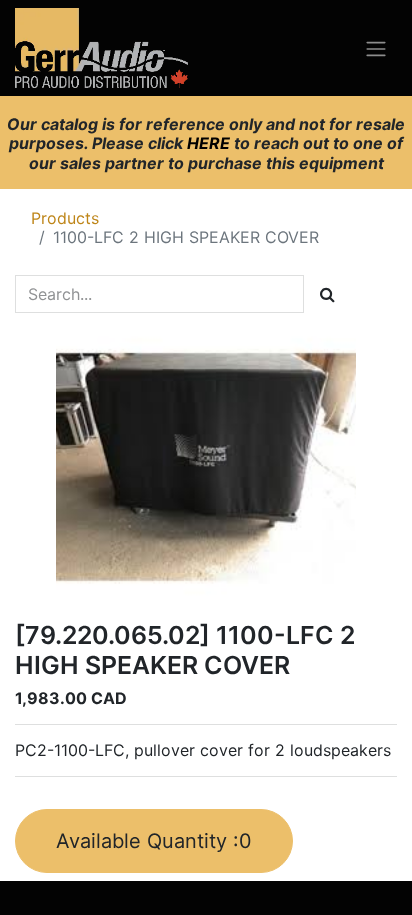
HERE (210, 143)
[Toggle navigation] (376, 48)
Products (65, 218)
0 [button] (154, 841)
